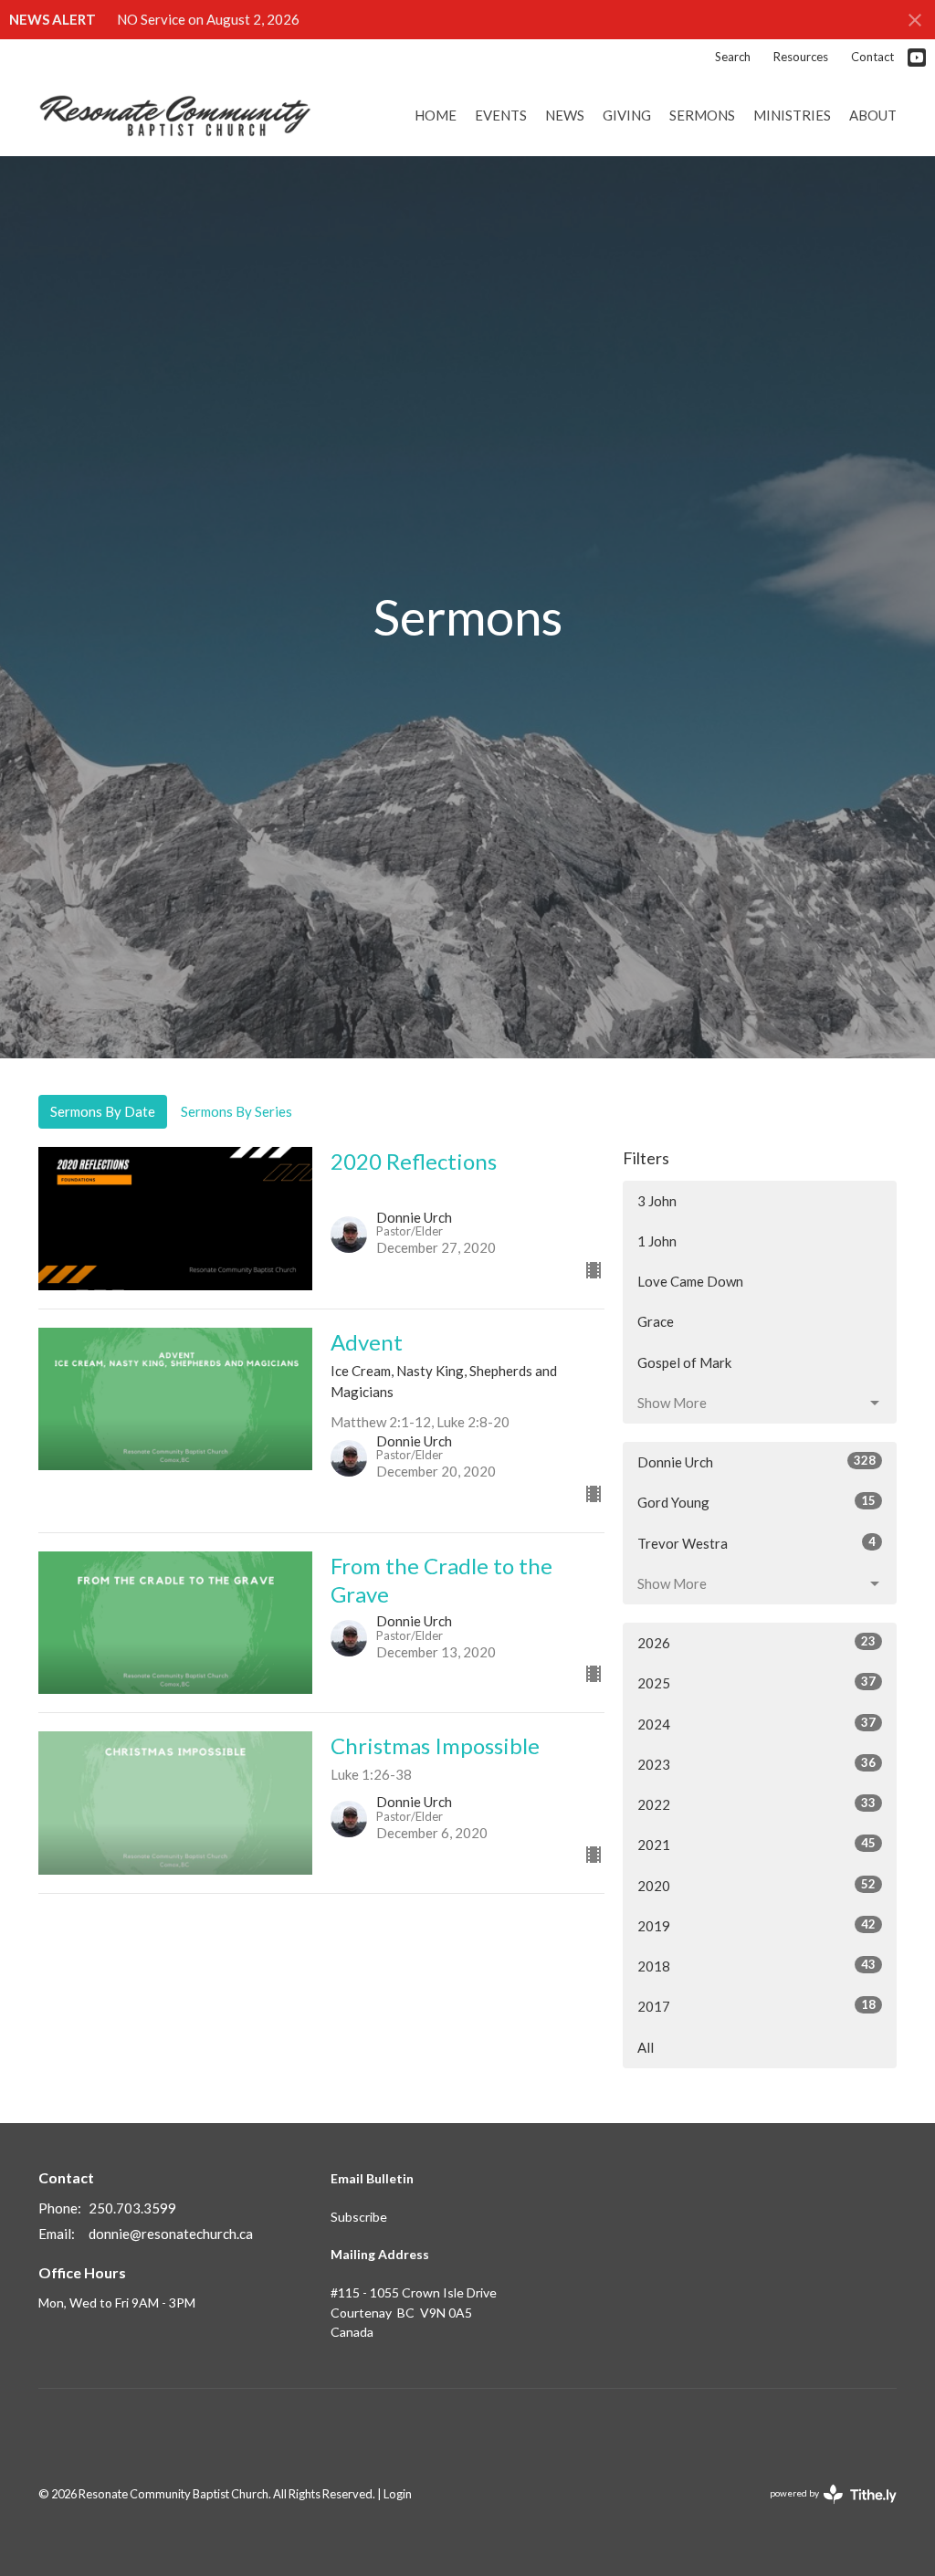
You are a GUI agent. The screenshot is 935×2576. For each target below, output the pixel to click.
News (565, 115)
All (646, 2047)
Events (501, 115)
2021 (756, 1844)
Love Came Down (690, 1281)
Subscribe (359, 2217)
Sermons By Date (103, 1111)
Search (733, 57)
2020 (756, 1885)
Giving (627, 115)
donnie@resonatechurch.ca (171, 2234)
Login (398, 2494)
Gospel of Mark (684, 1362)
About (873, 115)
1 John (657, 1241)
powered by (824, 2509)
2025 (756, 1682)
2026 (756, 1642)
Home (436, 115)
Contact (872, 57)
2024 (756, 1724)
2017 (756, 2006)
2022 (756, 1804)
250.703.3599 (132, 2208)
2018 (756, 1966)
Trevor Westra (756, 1543)
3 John (657, 1201)
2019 (756, 1925)
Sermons (702, 115)
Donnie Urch (756, 1461)
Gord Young (756, 1502)
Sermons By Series (236, 1111)
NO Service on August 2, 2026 (208, 19)
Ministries (792, 115)
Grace (656, 1321)
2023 (756, 1764)
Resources (801, 57)
